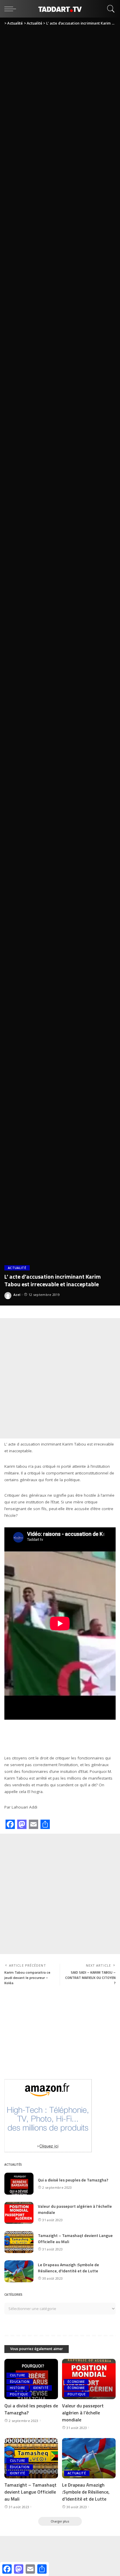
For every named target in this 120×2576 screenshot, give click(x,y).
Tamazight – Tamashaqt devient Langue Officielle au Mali (30, 2492)
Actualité (17, 1268)
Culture (17, 2375)
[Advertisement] (60, 1378)
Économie (76, 2382)
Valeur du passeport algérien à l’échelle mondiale (83, 2413)
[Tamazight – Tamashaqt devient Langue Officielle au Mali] (19, 2242)
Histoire (18, 2388)
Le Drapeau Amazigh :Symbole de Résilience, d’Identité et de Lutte (68, 2268)
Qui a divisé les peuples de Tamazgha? (73, 2180)
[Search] (110, 9)
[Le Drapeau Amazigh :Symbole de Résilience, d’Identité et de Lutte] (19, 2271)
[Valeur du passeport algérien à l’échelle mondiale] (19, 2213)
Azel (17, 1295)
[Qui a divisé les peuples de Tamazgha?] (19, 2184)
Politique (19, 2394)
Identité (41, 2388)
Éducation (20, 2382)
